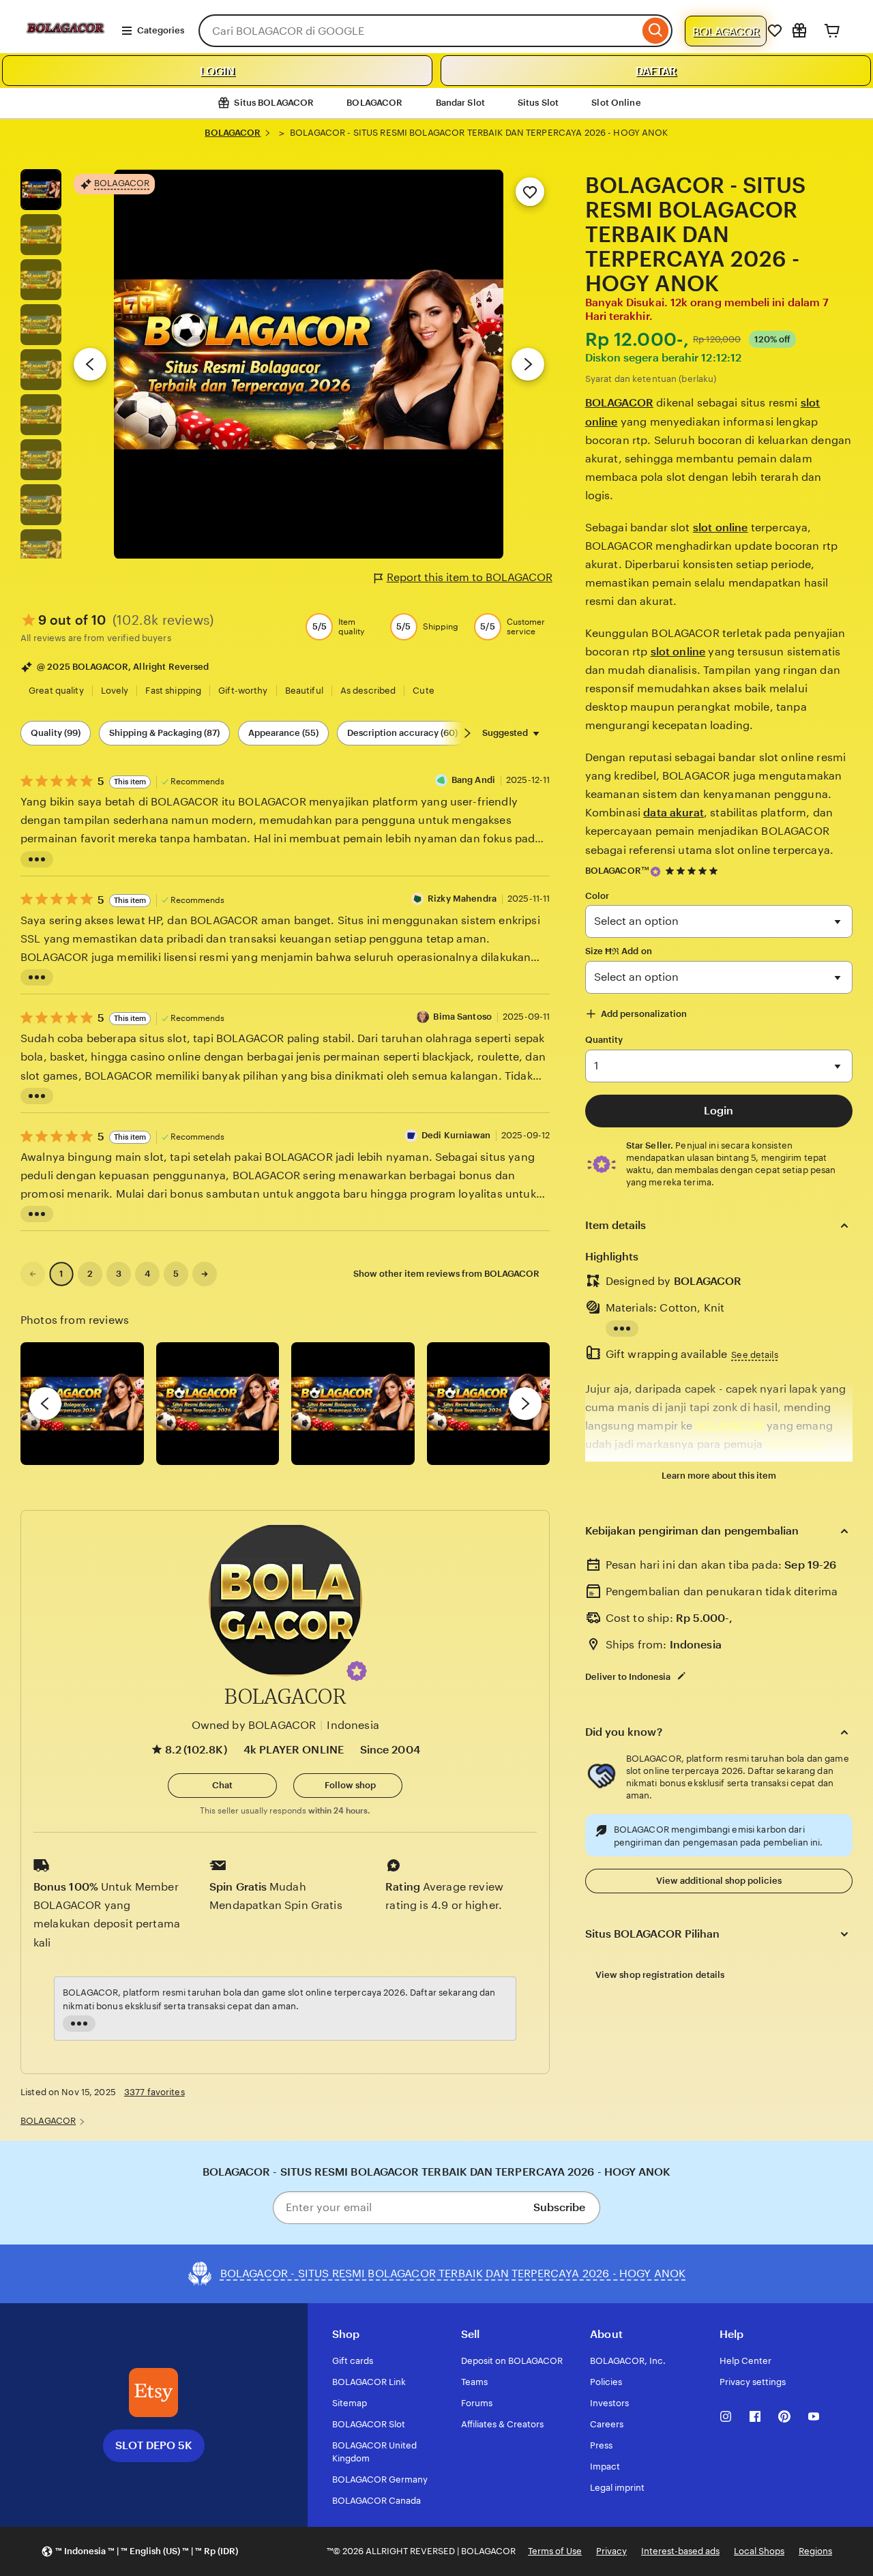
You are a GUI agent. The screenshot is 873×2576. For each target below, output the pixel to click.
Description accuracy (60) (402, 733)
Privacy (611, 2551)
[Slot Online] (65, 47)
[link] (33, 1274)
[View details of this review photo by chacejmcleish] (218, 1404)
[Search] (656, 31)
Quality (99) (56, 733)
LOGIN (217, 71)
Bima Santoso (462, 1017)
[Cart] (832, 31)
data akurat (674, 813)
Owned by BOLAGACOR (254, 1725)
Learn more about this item (719, 1476)
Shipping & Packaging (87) (164, 733)
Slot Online (616, 103)
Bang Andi (473, 780)
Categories (161, 30)
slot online (721, 528)
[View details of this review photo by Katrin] (489, 1404)
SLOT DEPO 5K (154, 2445)
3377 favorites (154, 2092)
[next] (525, 1404)
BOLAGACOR (726, 31)
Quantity (604, 1040)
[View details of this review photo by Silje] (353, 1404)
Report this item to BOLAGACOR (470, 577)
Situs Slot (538, 103)
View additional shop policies (719, 1881)
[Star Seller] (655, 872)
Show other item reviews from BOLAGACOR (446, 1274)
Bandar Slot (460, 103)
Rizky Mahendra (462, 899)
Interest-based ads (680, 2551)
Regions (815, 2551)
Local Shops (759, 2551)
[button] (357, 1671)
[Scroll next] (467, 733)
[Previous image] (90, 364)
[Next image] (528, 364)
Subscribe (559, 2207)
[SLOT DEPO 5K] (153, 2393)
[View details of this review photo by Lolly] (82, 1404)
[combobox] (419, 31)
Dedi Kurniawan (456, 1135)
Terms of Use (555, 2551)
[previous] (45, 1404)
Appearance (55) (283, 733)
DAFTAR (656, 71)
